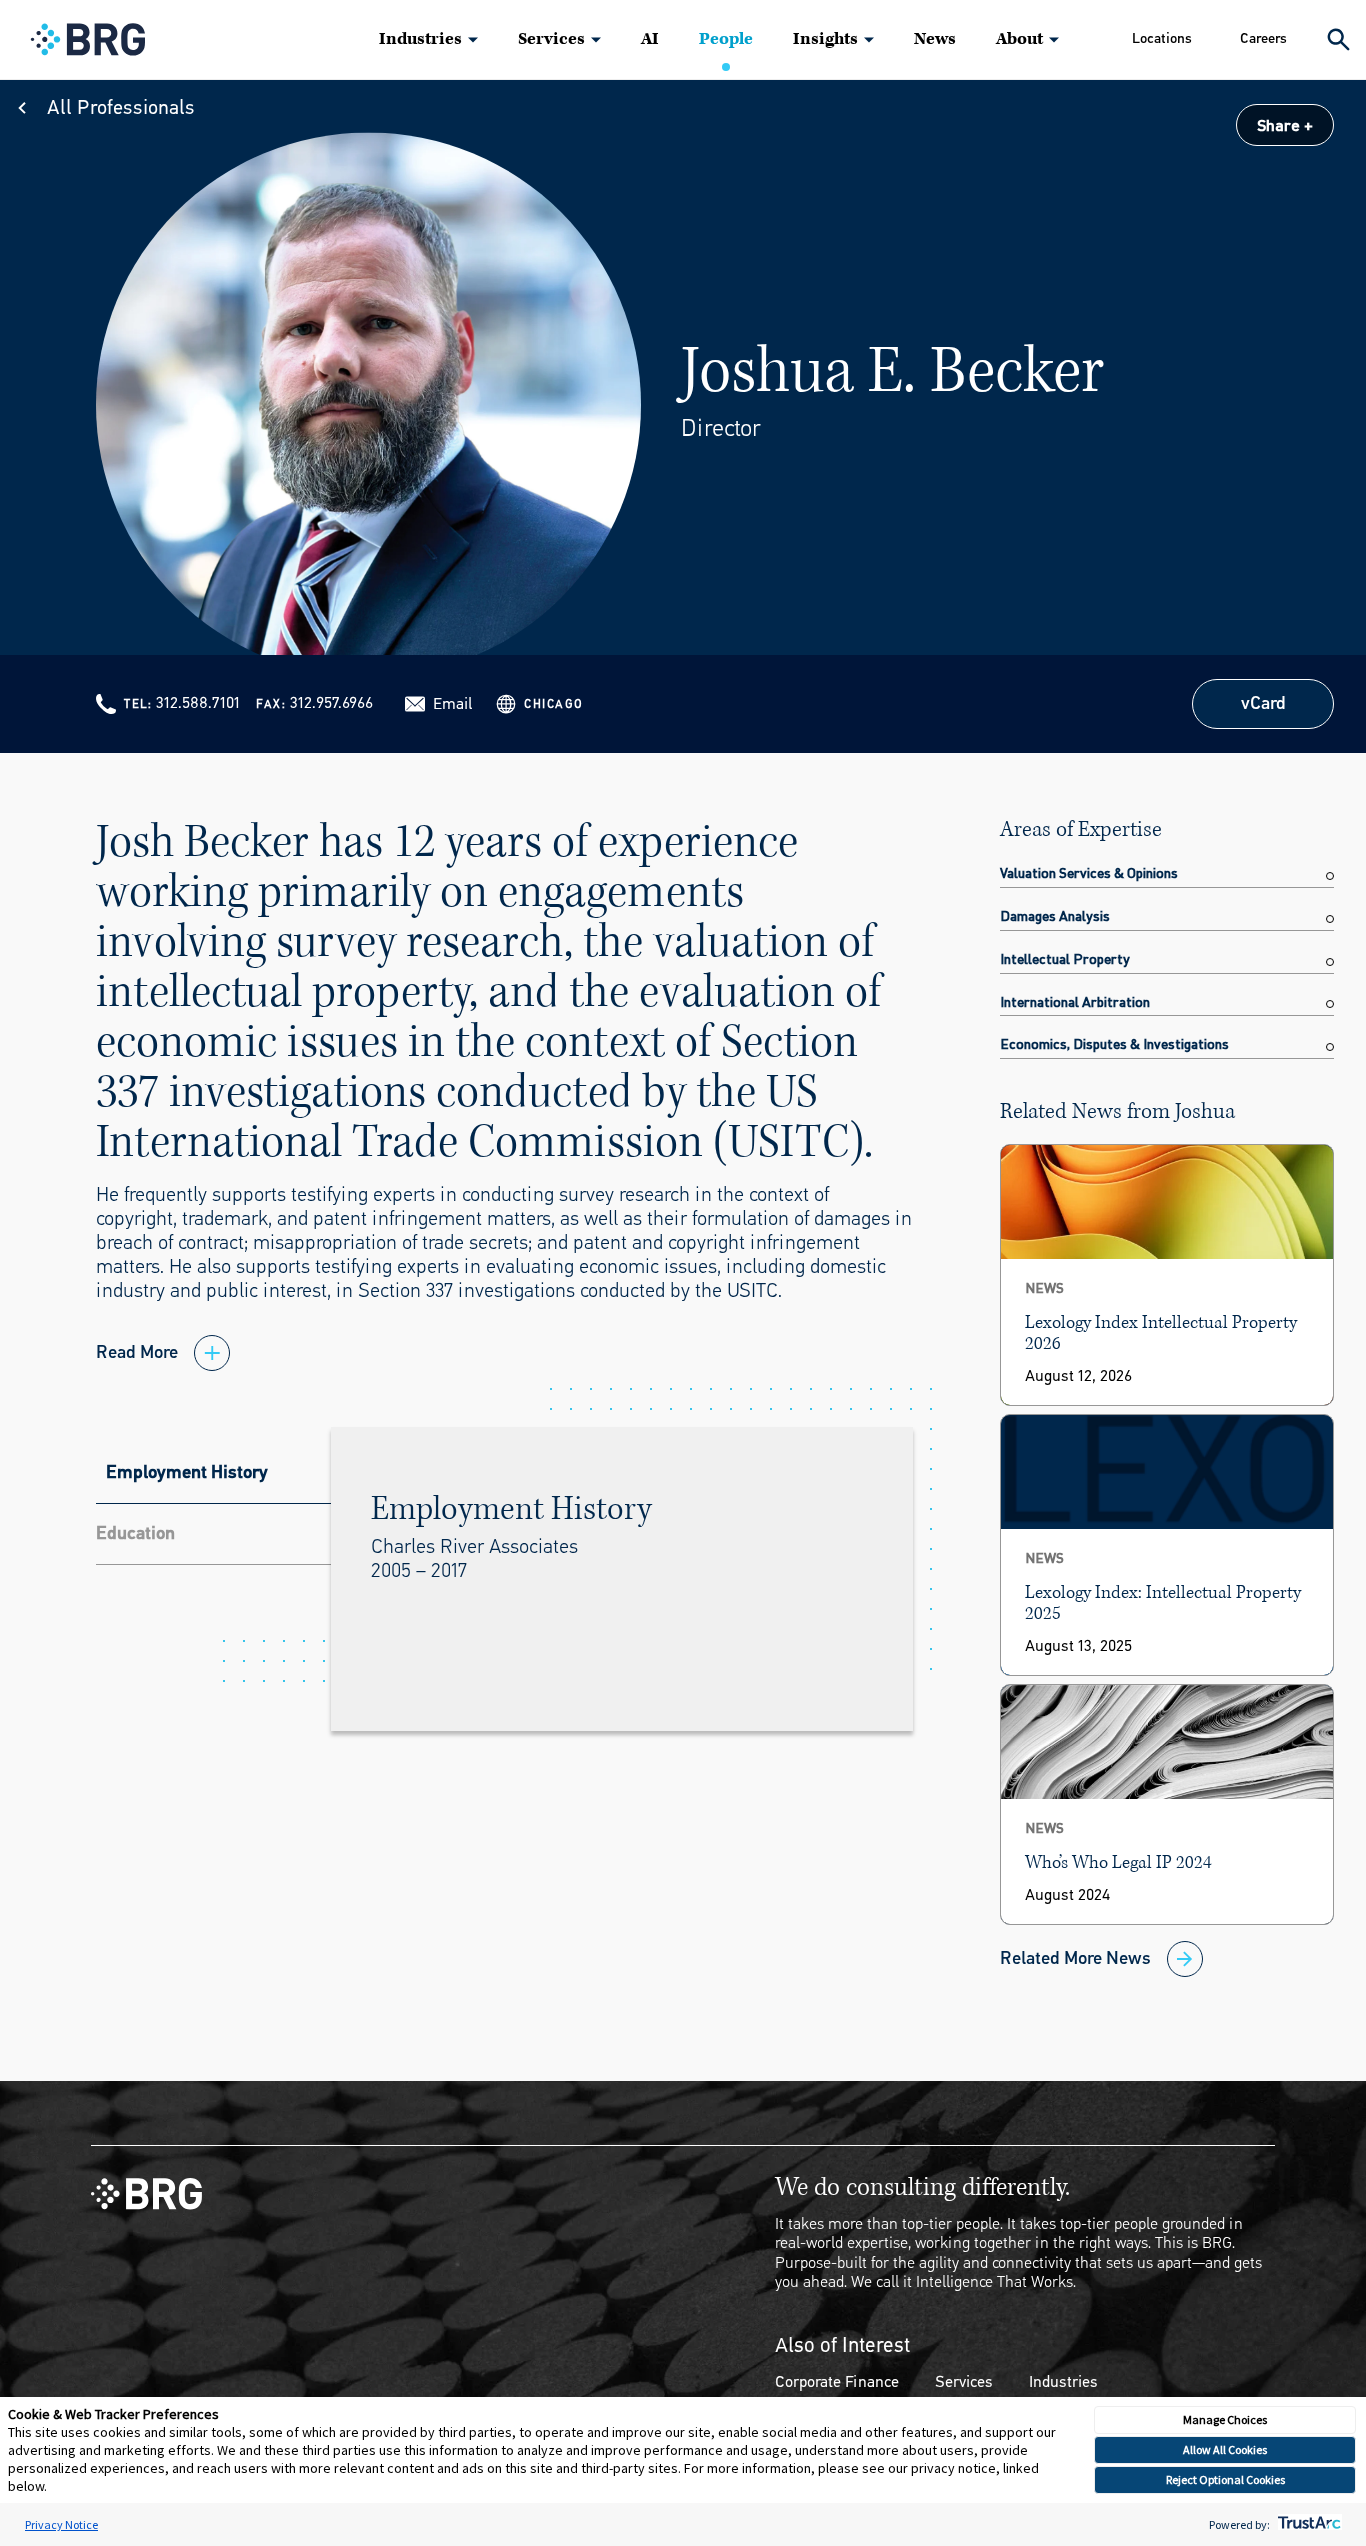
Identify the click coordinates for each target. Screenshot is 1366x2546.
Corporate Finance (837, 2381)
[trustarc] (1307, 2524)
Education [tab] (135, 1533)
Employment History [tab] (187, 1472)
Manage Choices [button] (1225, 2419)
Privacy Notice (61, 2524)
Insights (825, 39)
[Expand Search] (1338, 39)
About (1019, 39)
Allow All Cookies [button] (1225, 2449)
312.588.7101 (198, 702)
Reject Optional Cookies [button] (1225, 2479)
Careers (1263, 38)
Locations (1162, 38)
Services (551, 39)
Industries (420, 39)
